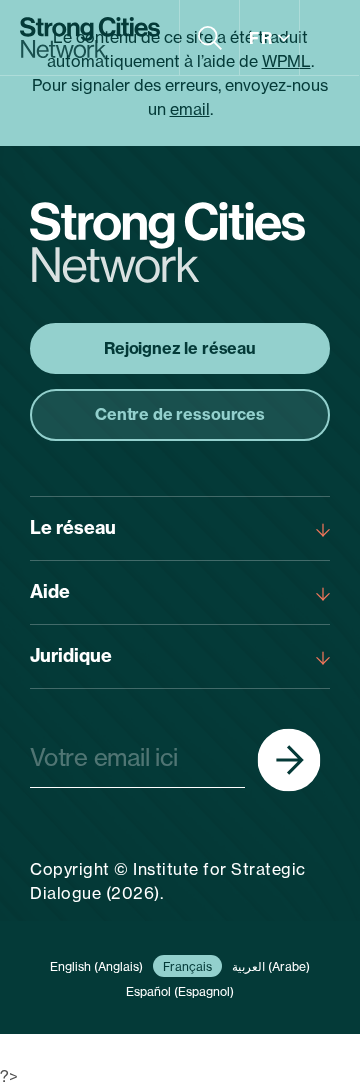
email (190, 109)
